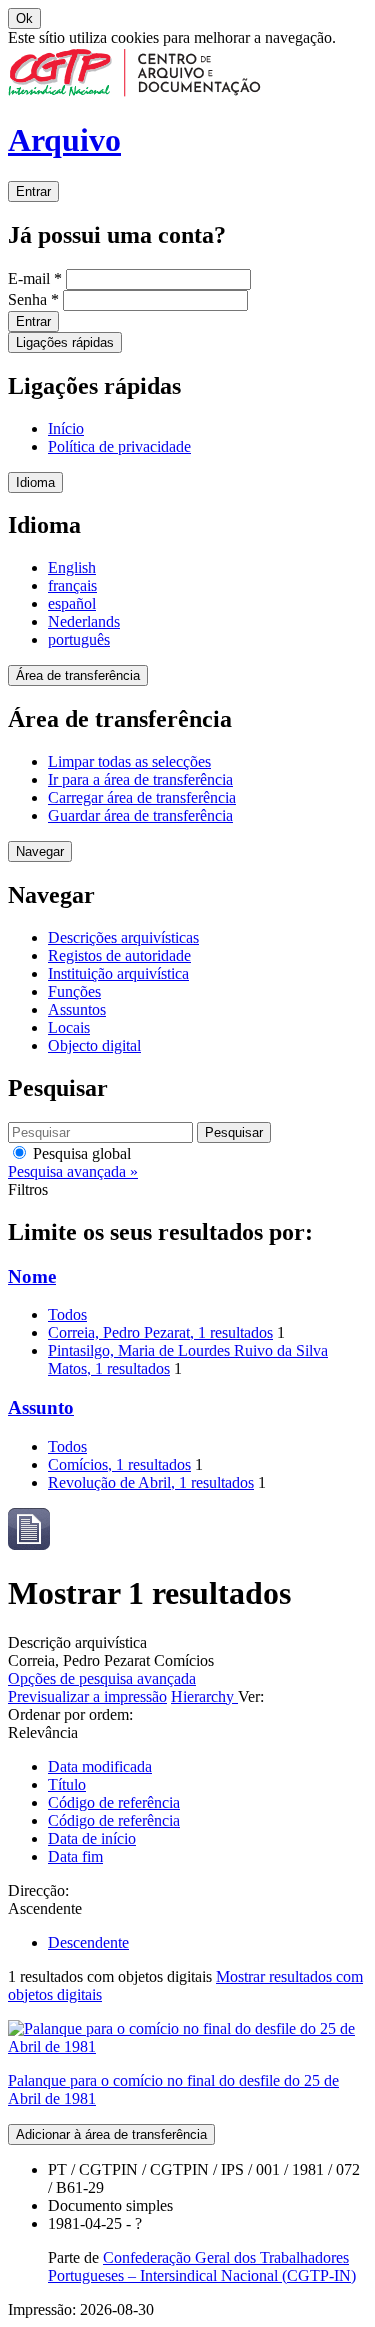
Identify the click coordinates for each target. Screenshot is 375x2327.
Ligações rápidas (65, 342)
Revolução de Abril (151, 1482)
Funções (74, 991)
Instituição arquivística (118, 973)
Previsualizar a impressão (87, 1696)
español (72, 603)
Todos (67, 1314)
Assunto (41, 1407)
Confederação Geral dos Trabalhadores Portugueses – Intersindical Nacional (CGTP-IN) (202, 2266)
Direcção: (38, 1890)
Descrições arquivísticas (123, 937)
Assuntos (77, 1009)
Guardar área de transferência (140, 815)
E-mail (35, 278)
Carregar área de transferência (142, 797)
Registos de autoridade (119, 955)
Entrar (33, 191)
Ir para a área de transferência (140, 779)
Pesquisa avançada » (73, 1171)
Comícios (119, 1464)
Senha (33, 299)
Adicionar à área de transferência (111, 2134)
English (72, 567)
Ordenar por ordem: (70, 1714)
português (79, 639)
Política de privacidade (119, 446)
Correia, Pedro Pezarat (160, 1332)
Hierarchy (204, 1696)
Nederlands (84, 621)
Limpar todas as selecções (129, 761)
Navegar (40, 851)
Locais (69, 1027)
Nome (32, 1276)
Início (66, 428)
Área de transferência (78, 675)
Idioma (35, 482)
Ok (24, 18)
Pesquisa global (80, 1153)
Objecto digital (94, 1045)
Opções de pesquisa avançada (102, 1678)
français (72, 585)
